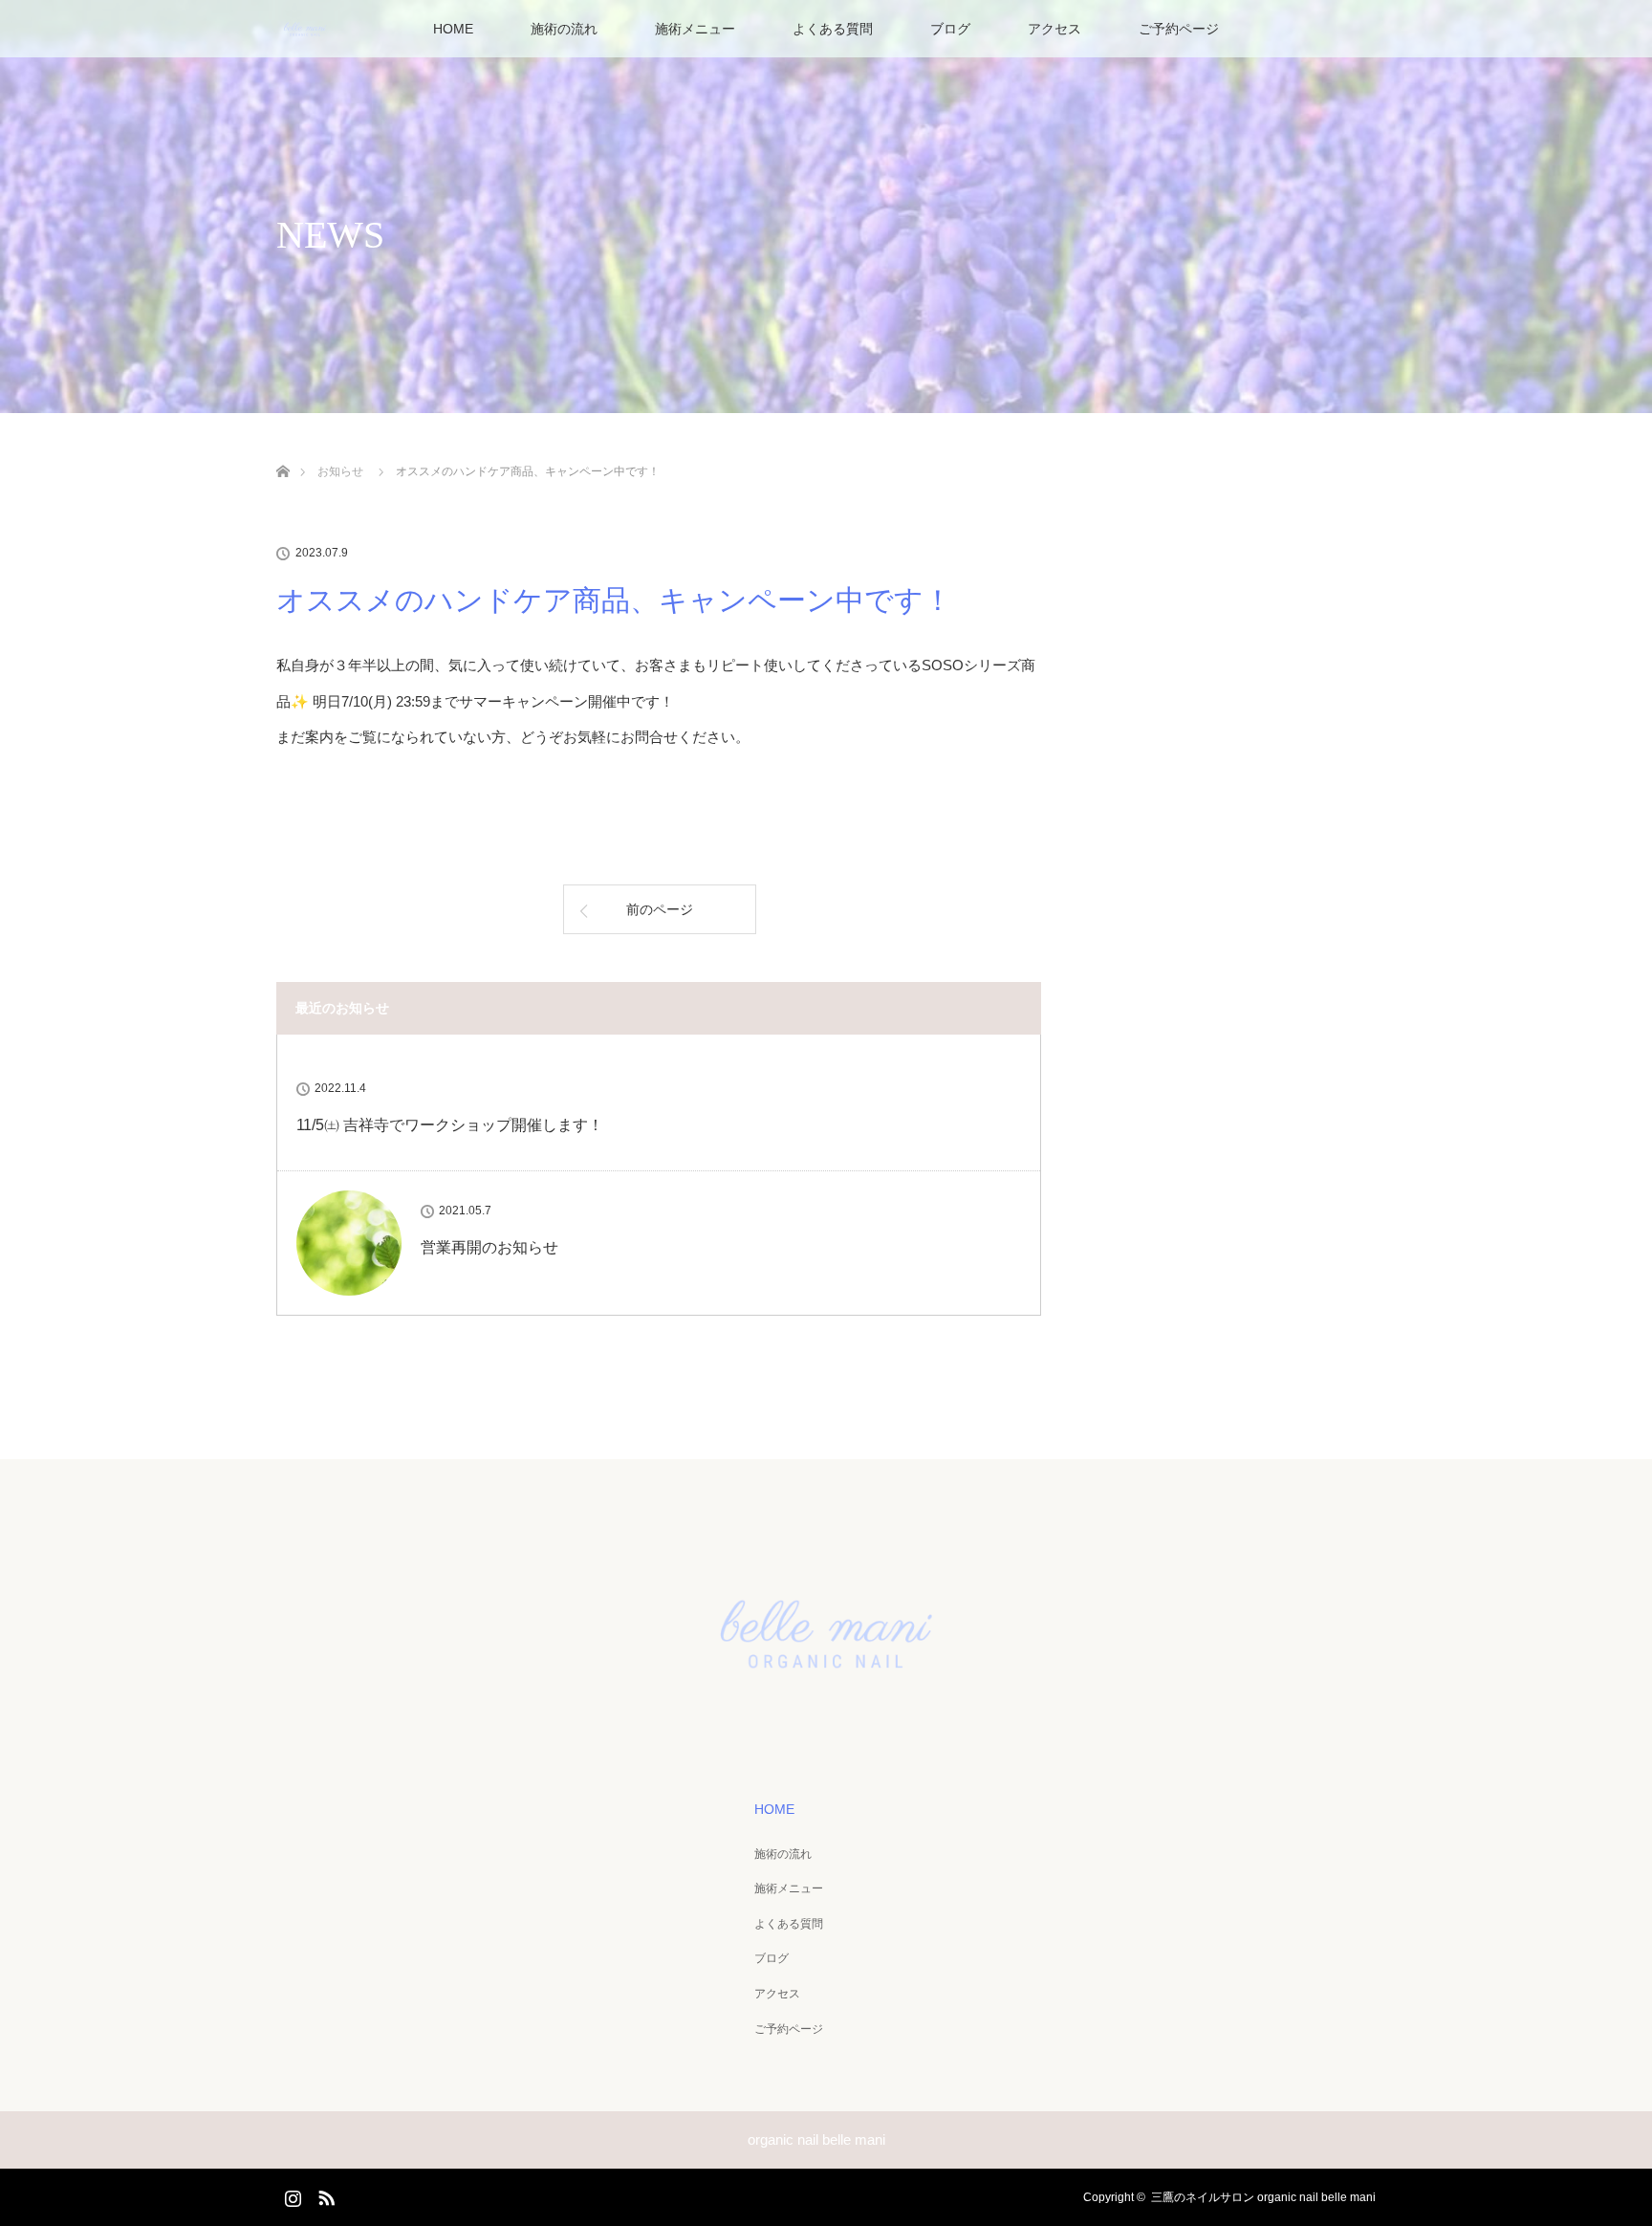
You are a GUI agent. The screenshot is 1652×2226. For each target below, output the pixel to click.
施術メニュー (695, 29)
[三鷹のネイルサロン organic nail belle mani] (826, 1713)
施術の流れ (564, 29)
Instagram (291, 2194)
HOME (453, 29)
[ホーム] (283, 449)
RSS (324, 2194)
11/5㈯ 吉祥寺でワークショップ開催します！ (450, 1125)
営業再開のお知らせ (489, 1247)
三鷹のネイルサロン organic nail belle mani (1263, 2197)
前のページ (660, 909)
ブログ (950, 29)
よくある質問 (833, 29)
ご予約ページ (1179, 29)
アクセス (1054, 29)
